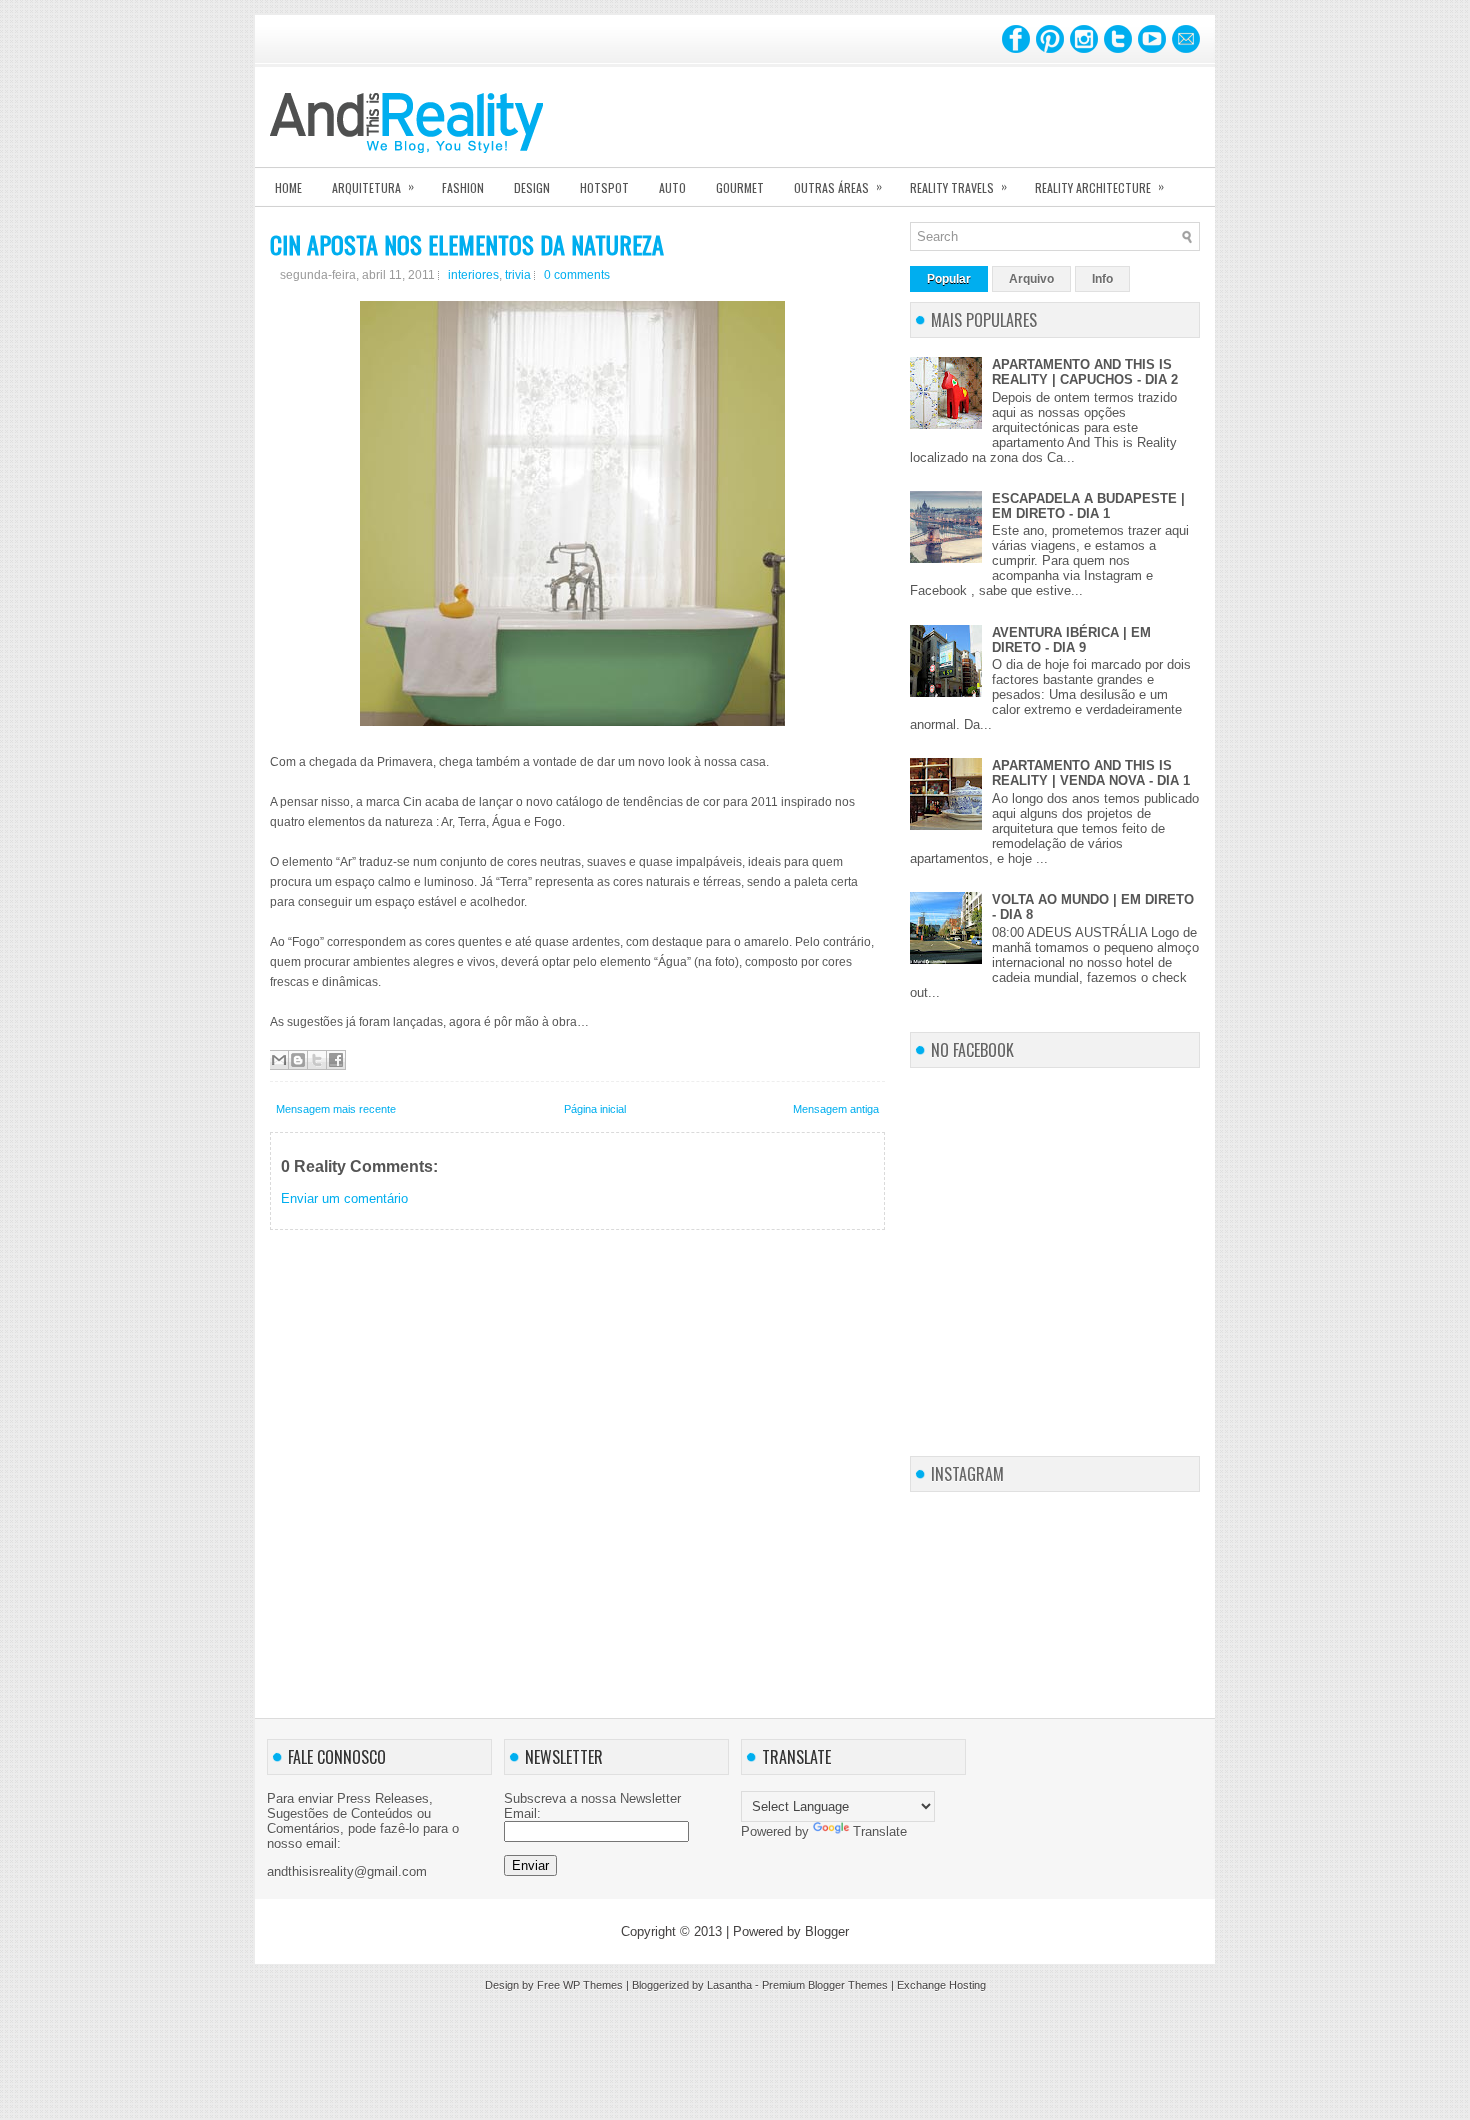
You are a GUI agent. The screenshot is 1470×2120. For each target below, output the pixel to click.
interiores (473, 275)
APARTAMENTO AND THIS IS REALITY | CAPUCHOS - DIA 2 (1085, 372)
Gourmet (740, 187)
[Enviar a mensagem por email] (279, 1060)
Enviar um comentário (344, 1198)
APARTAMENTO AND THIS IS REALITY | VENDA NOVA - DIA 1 (1091, 773)
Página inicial (595, 1109)
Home (288, 187)
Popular (949, 279)
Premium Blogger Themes (825, 1985)
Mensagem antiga (836, 1109)
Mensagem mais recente (336, 1109)
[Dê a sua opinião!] (298, 1060)
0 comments (577, 275)
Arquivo (1031, 279)
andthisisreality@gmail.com (347, 1871)
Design (532, 187)
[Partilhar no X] (317, 1060)
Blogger (827, 1931)
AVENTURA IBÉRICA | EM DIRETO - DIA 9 (1071, 640)
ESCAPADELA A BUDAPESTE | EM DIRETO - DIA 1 (1088, 506)
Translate (880, 1831)
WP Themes (593, 1985)
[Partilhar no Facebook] (336, 1060)
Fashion (463, 187)
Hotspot (604, 187)
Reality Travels (958, 186)
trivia (518, 275)
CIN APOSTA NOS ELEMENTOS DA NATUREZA (467, 244)
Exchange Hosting (941, 1985)
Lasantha (729, 1985)
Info (1102, 279)
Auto (672, 187)
